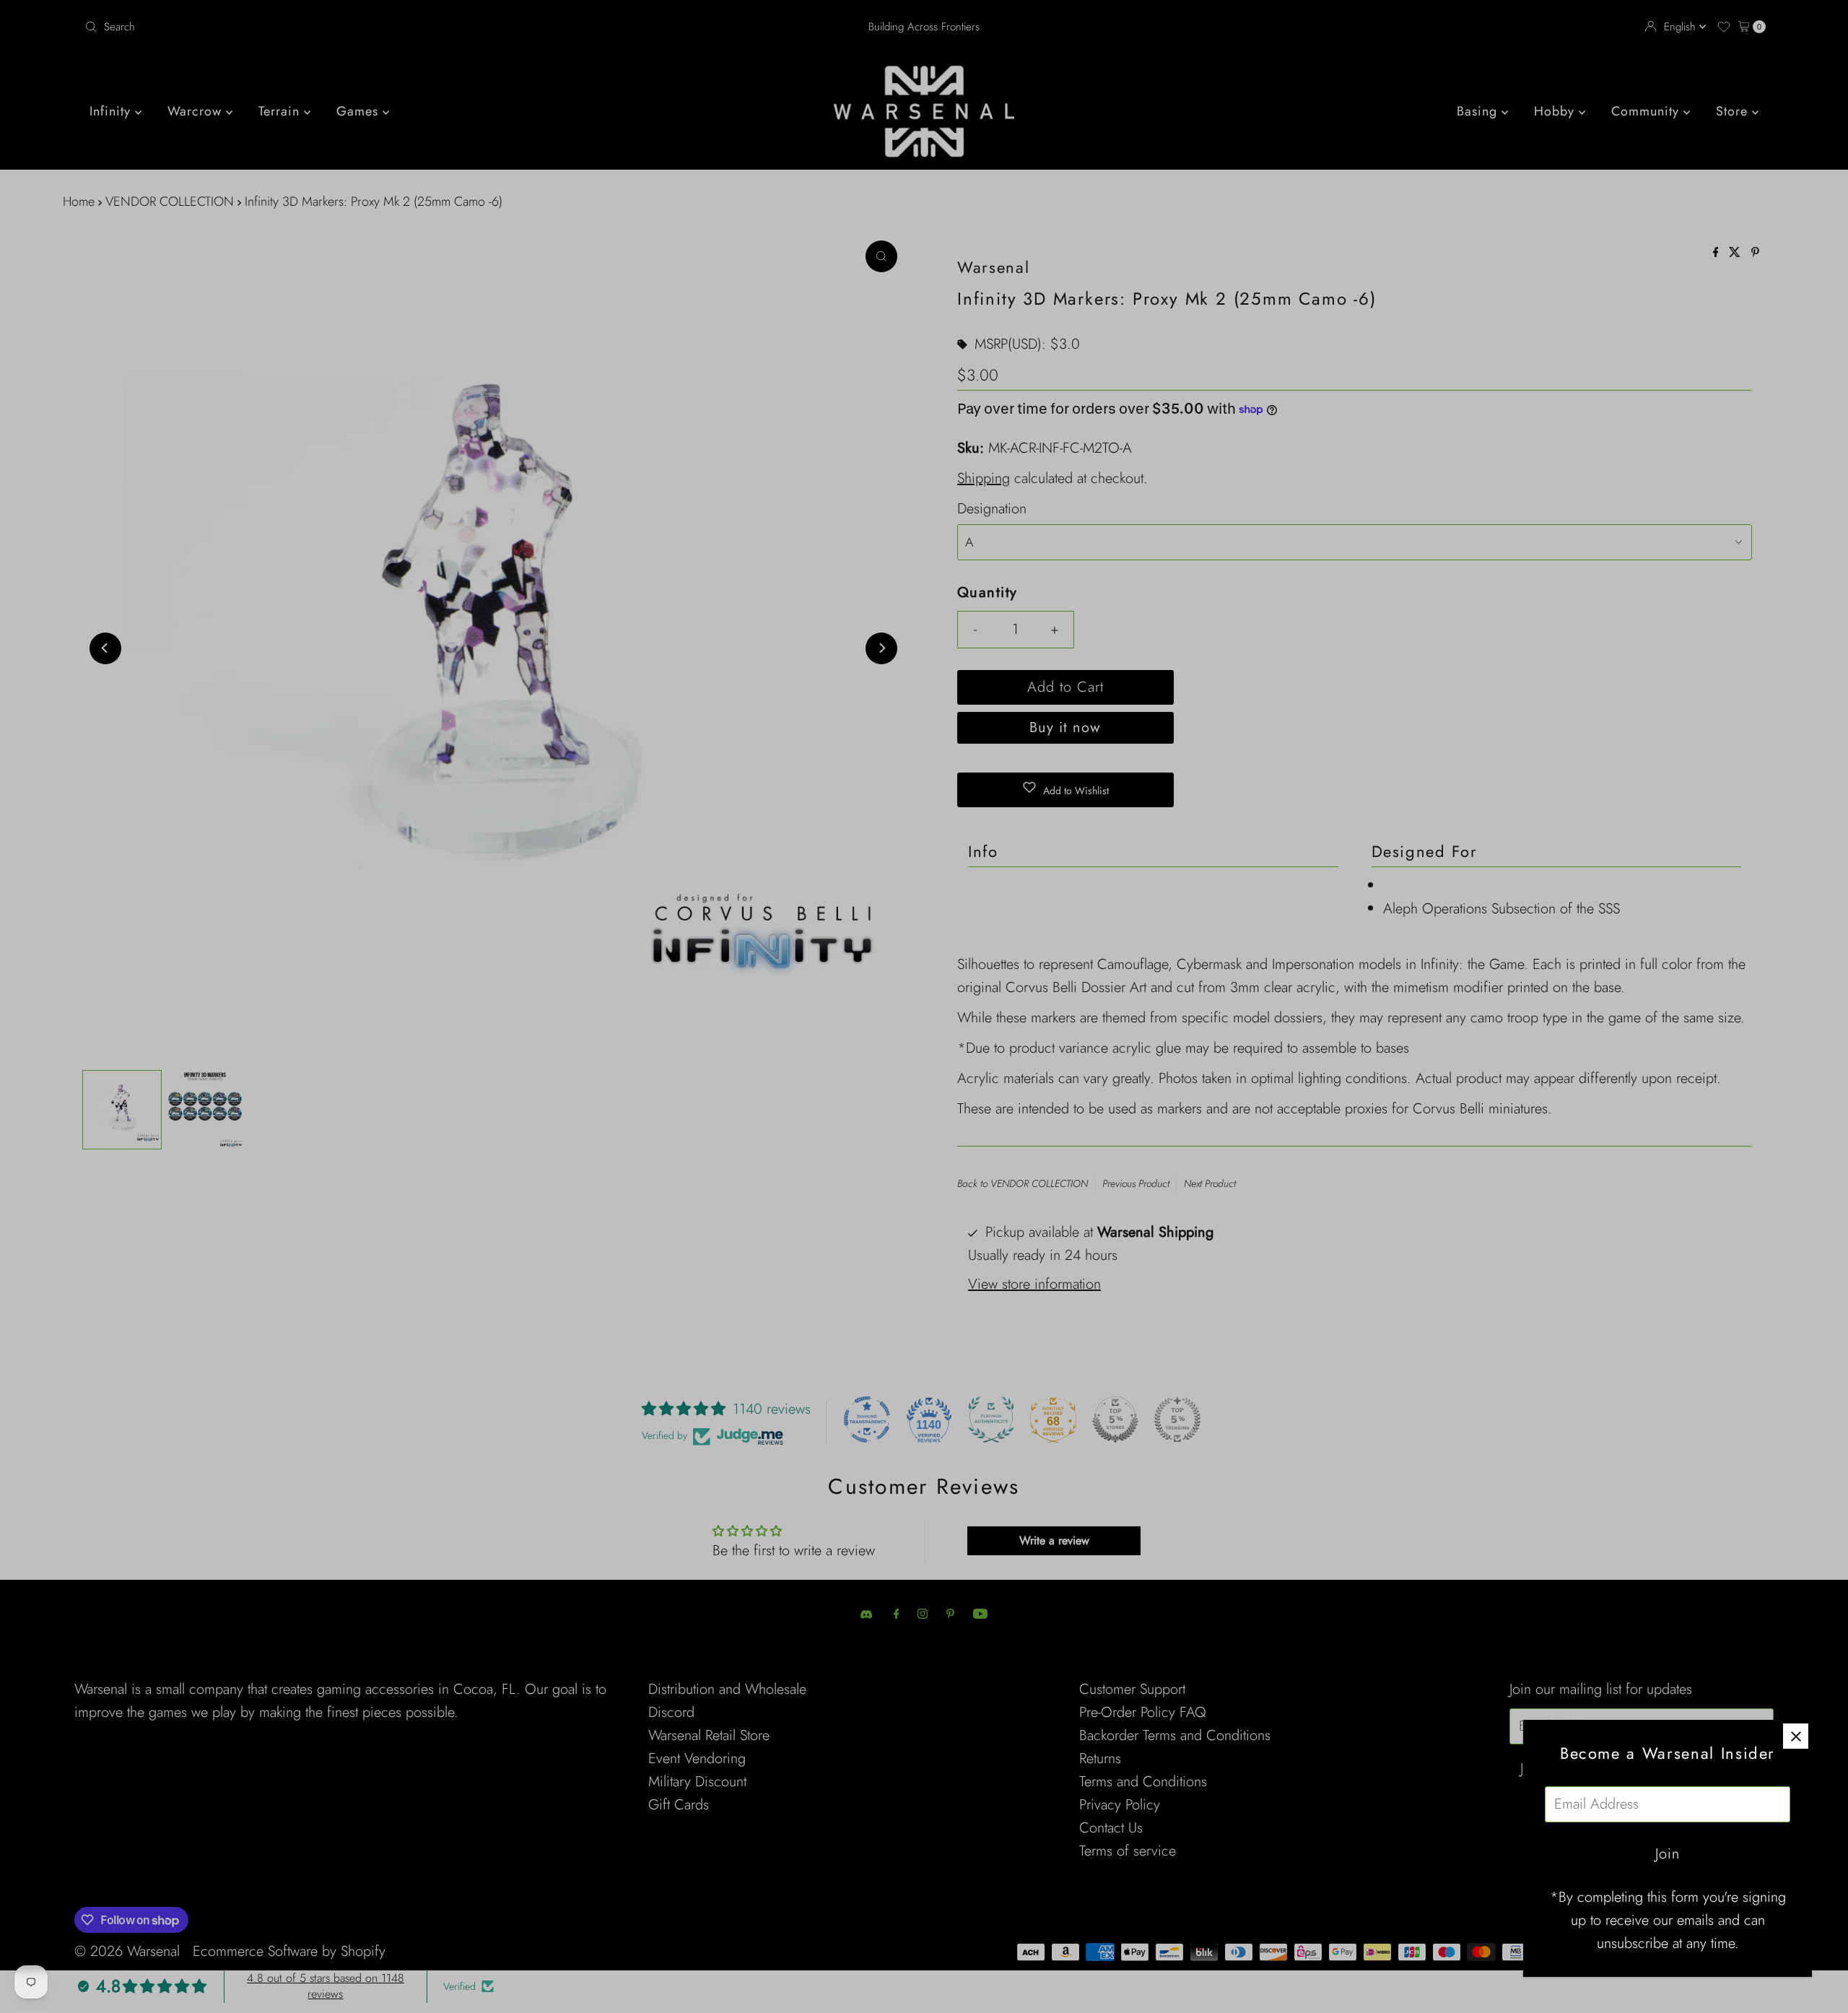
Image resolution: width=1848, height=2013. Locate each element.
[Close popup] (1796, 1736)
